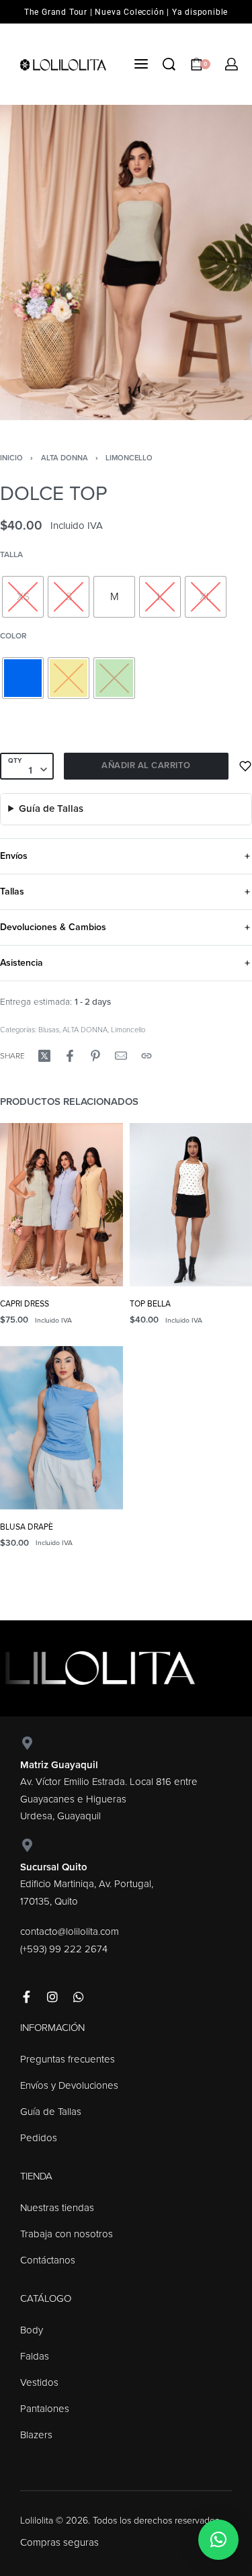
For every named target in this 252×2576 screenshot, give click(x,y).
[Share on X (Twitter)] (44, 1056)
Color (13, 636)
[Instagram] (52, 1997)
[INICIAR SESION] (232, 64)
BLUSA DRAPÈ (27, 1527)
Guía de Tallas (51, 808)
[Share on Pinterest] (95, 1056)
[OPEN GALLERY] (126, 262)
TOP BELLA (150, 1304)
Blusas (49, 1030)
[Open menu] (141, 64)
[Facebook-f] (26, 1997)
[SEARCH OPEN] (169, 64)
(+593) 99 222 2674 (64, 1949)
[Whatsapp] (79, 1997)
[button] (218, 2540)
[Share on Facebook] (70, 1056)
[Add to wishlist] (245, 766)
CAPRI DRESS (25, 1304)
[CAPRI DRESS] (61, 1205)
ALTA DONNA (65, 458)
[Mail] (121, 1056)
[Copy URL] (146, 1056)
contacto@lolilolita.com (70, 1931)
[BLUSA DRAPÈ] (61, 1427)
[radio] (23, 597)
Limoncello (129, 458)
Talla (11, 554)
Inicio (11, 458)
